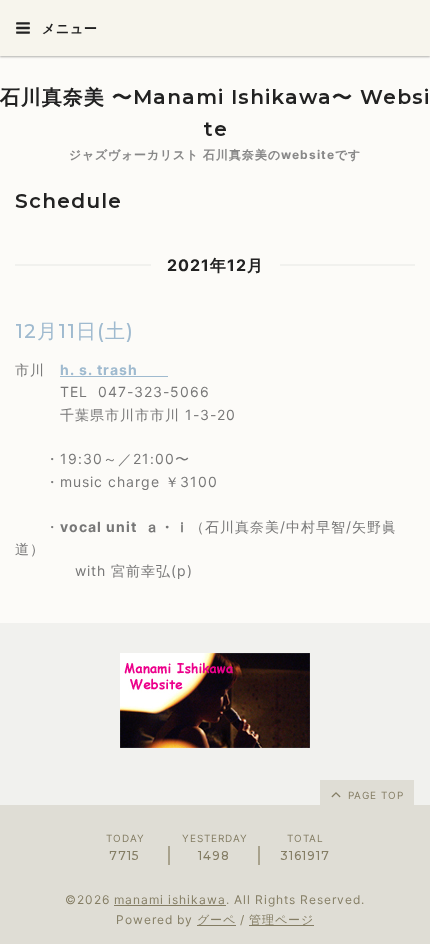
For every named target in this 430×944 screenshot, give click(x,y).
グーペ (216, 919)
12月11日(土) (74, 331)
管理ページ (281, 919)
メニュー (68, 28)
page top (374, 795)
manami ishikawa (170, 899)
